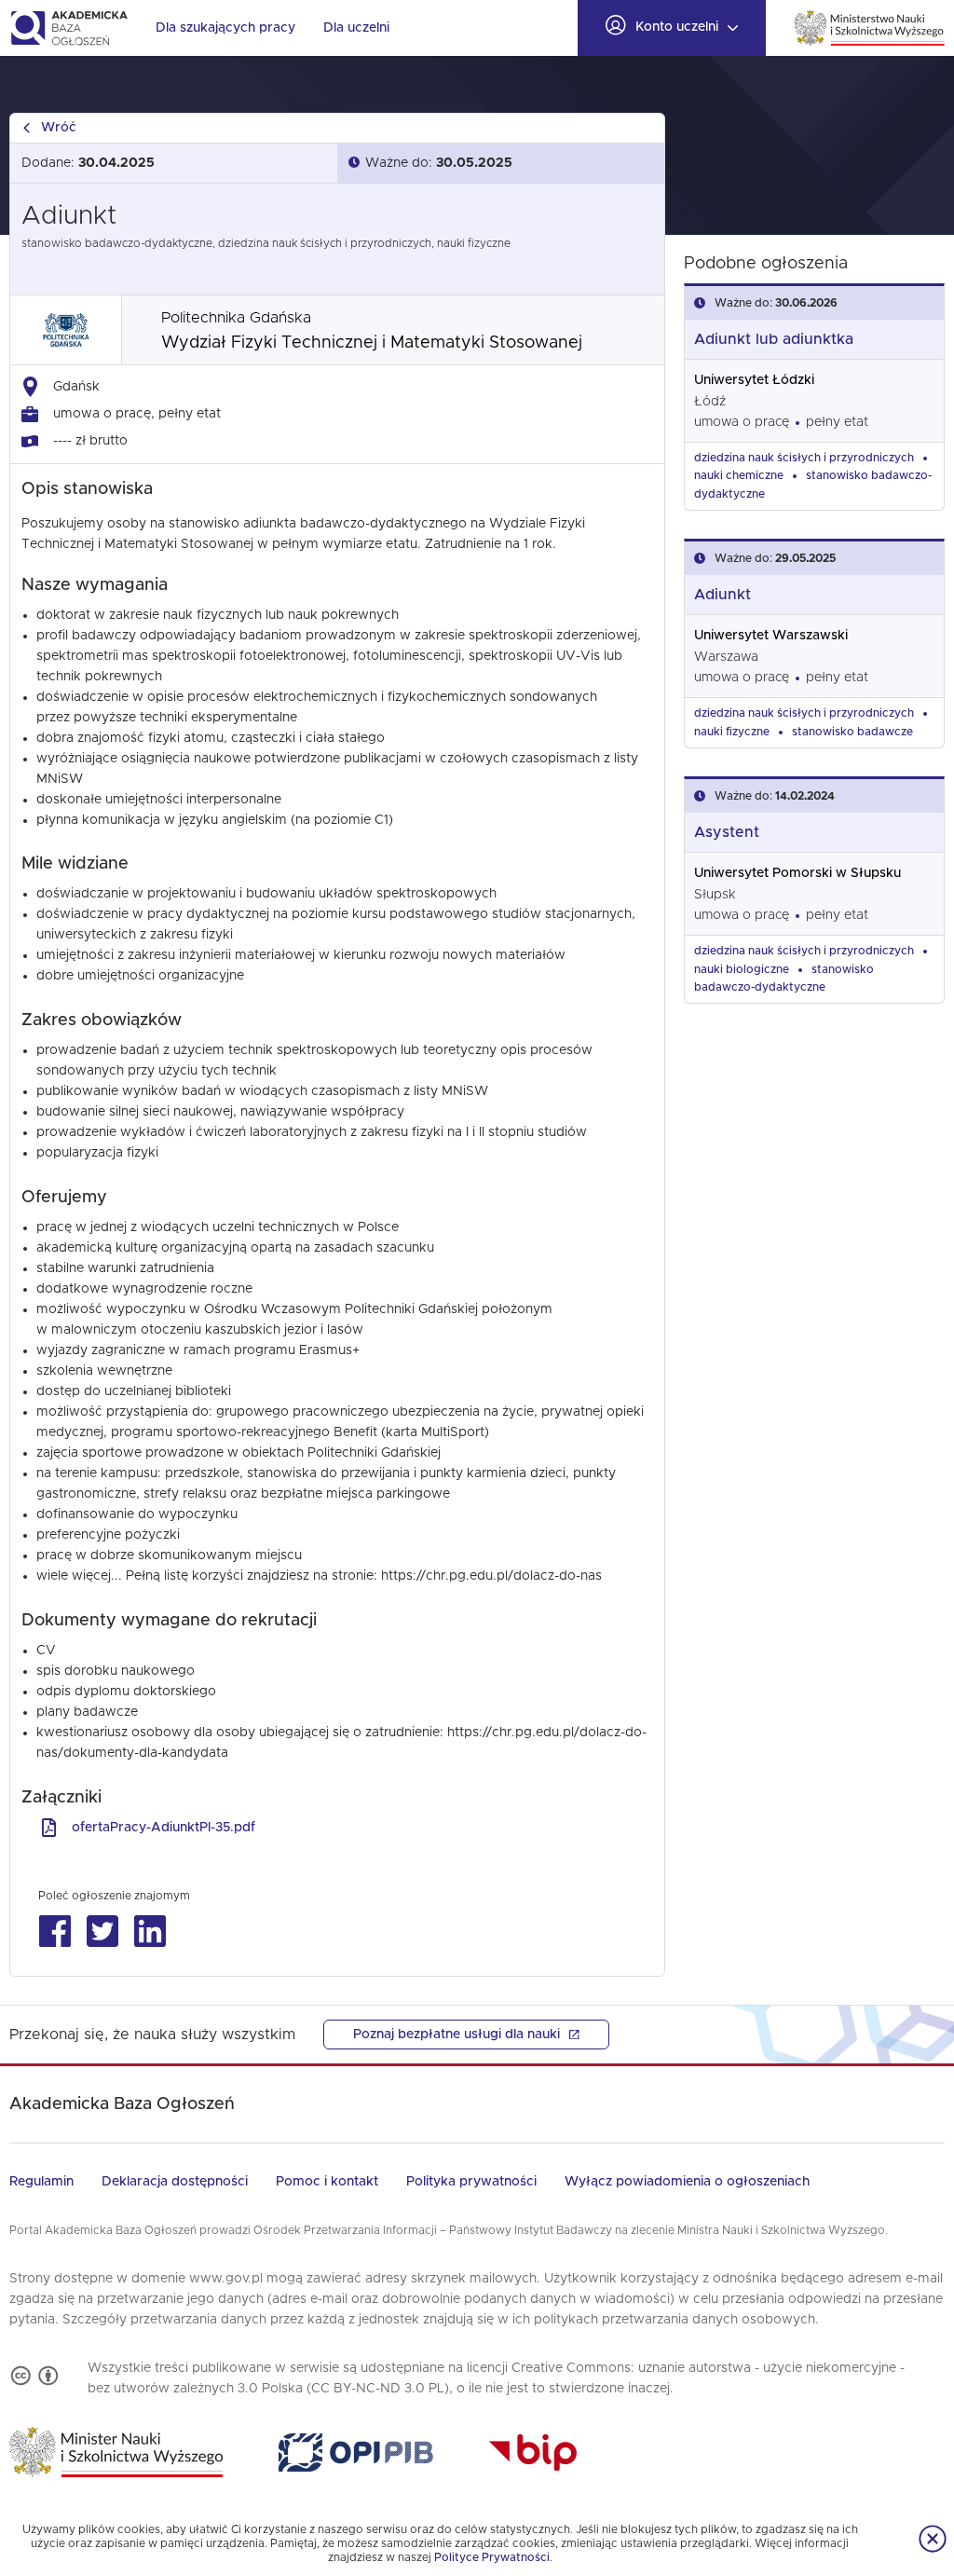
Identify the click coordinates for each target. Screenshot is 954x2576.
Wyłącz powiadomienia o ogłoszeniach (687, 2182)
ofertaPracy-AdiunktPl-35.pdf (164, 1828)
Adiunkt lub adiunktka (774, 339)
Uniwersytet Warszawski (771, 636)
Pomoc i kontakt (327, 2182)
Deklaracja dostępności (175, 2182)
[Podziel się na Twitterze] (102, 1932)
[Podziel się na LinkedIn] (150, 1932)
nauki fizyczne (732, 732)
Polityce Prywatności (492, 2557)
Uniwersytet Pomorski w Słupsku (797, 873)
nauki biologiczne (742, 969)
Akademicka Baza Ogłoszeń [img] (68, 28)
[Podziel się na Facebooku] (55, 1932)
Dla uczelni (356, 28)
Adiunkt (722, 595)
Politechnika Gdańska (236, 318)
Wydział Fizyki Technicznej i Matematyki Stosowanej (372, 343)
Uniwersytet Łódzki (754, 380)
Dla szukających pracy (225, 28)
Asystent (727, 832)
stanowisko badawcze (852, 732)
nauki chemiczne (739, 475)
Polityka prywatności (471, 2182)
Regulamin (41, 2182)
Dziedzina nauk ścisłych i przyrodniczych (804, 458)
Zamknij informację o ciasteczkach (933, 2539)
